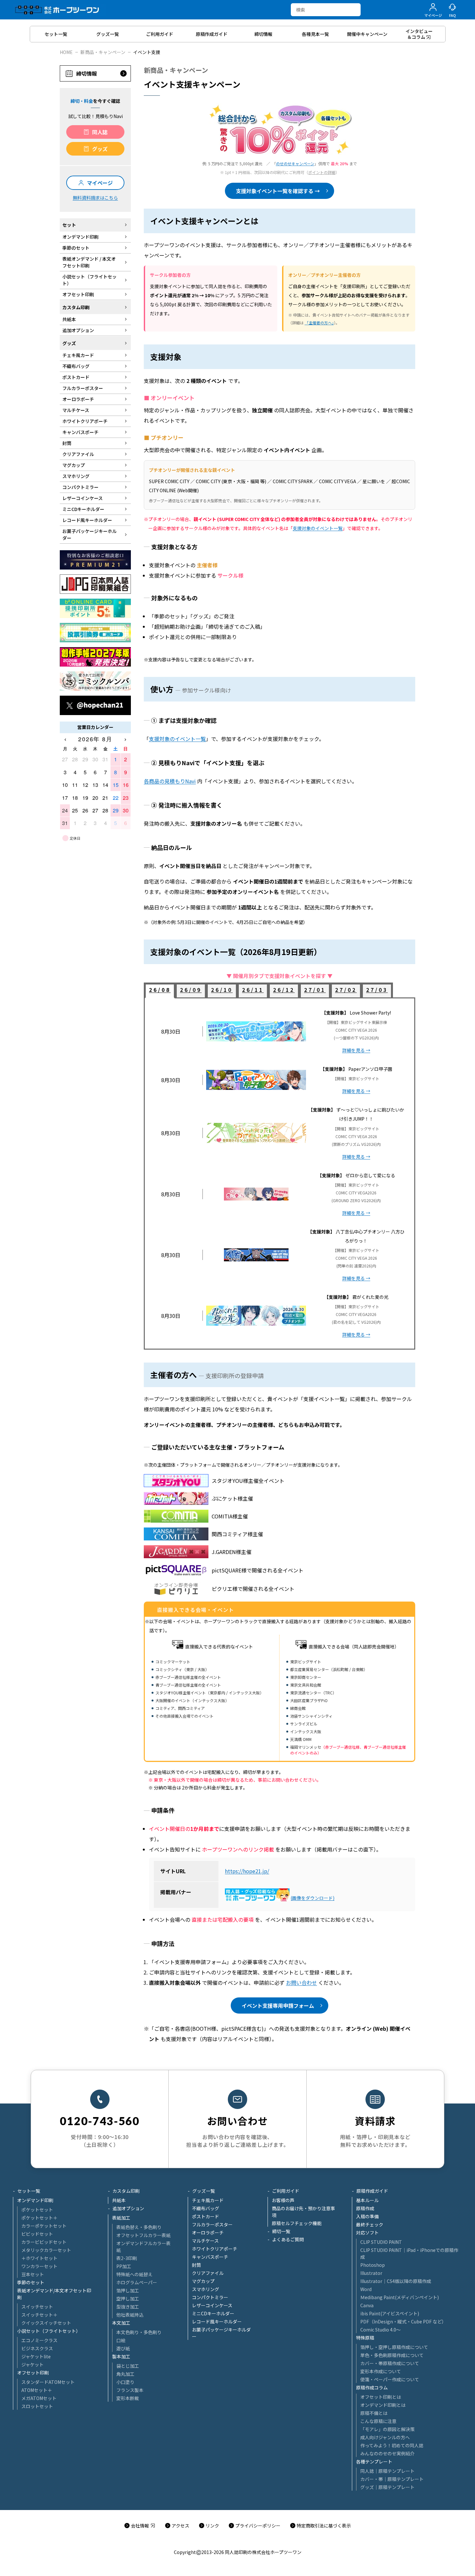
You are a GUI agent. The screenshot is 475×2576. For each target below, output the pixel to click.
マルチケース (205, 2241)
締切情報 (87, 73)
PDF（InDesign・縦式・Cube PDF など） (403, 2321)
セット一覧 (29, 2191)
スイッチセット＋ (39, 2315)
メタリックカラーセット (46, 2250)
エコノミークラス (39, 2340)
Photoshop (373, 2265)
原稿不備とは (374, 2413)
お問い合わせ (301, 1983)
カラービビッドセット (44, 2242)
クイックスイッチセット (46, 2323)
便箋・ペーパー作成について (390, 2379)
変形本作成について (381, 2371)
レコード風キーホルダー (217, 2321)
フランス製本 (130, 2390)
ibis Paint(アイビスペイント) (390, 2313)
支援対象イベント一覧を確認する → (278, 191)
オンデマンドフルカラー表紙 (143, 2247)
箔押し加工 (128, 2290)
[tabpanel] (280, 1174)
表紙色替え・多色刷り (139, 2227)
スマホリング (206, 2289)
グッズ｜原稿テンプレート (387, 2487)
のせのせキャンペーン (295, 163)
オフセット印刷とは (381, 2397)
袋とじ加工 (128, 2366)
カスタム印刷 (126, 2191)
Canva (367, 2305)
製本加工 (121, 2356)
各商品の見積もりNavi (170, 781)
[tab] (160, 991)
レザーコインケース (212, 2305)
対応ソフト (367, 2233)
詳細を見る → (356, 1050)
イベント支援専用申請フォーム (278, 2005)
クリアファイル (208, 2273)
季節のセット (31, 2282)
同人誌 (100, 132)
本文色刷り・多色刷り (139, 2332)
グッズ (100, 149)
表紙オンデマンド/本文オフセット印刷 (54, 2294)
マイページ (100, 183)
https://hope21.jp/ (247, 1871)
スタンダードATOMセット (48, 2382)
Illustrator (371, 2273)
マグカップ (203, 2281)
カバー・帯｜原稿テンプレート (392, 2479)
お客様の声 (283, 2200)
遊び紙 (123, 2348)
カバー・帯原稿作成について (390, 2363)
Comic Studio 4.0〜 (380, 2330)
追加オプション (128, 2208)
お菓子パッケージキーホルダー (221, 2333)
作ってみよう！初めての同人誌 (392, 2445)
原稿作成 (365, 2208)
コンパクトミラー (210, 2297)
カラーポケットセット (44, 2226)
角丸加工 (125, 2374)
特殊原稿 (365, 2338)
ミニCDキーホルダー (213, 2313)
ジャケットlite (36, 2356)
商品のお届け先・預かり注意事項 (303, 2212)
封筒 (196, 2265)
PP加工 (124, 2266)
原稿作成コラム (372, 2387)
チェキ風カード (208, 2200)
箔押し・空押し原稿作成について (394, 2347)
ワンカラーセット (39, 2266)
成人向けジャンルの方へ (385, 2437)
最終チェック (370, 2224)
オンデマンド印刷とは (383, 2405)
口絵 (121, 2340)
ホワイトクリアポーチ (215, 2249)
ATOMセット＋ (37, 2390)
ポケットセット (37, 2210)
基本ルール (367, 2200)
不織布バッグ (206, 2208)
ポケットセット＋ (39, 2218)
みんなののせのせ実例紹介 (387, 2453)
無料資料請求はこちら (95, 198)
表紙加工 (121, 2218)
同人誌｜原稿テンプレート (387, 2471)
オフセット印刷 (33, 2373)
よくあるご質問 (288, 2239)
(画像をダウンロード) (313, 1898)
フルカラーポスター (212, 2224)
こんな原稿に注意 (378, 2421)
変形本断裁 (128, 2398)
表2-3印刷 (127, 2258)
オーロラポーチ (208, 2233)
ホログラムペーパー (137, 2282)
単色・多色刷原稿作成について (392, 2355)
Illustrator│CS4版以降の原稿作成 (396, 2281)
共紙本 (119, 2200)
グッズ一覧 (204, 2191)
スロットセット (37, 2406)
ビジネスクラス (37, 2348)
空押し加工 (128, 2299)
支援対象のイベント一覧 (318, 528)
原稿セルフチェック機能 (297, 2223)
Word (366, 2289)
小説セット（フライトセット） (49, 2331)
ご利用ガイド (286, 2191)
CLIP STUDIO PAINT (381, 2242)
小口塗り (125, 2382)
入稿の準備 (367, 2216)
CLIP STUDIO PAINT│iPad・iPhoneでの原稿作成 (409, 2253)
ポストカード (206, 2216)
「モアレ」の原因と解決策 (387, 2429)
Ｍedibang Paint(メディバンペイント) (400, 2297)
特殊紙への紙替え (134, 2274)
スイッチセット (37, 2307)
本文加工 (121, 2323)
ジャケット (32, 2364)
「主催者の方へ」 (319, 323)
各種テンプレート (374, 2462)
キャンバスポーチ (210, 2257)
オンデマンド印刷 (35, 2200)
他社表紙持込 (130, 2315)
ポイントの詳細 (322, 172)
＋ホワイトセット (39, 2258)
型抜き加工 (128, 2307)
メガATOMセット (39, 2398)
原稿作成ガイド (372, 2191)
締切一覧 (281, 2231)
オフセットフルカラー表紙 (143, 2235)
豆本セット (33, 2274)
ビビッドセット (37, 2234)
